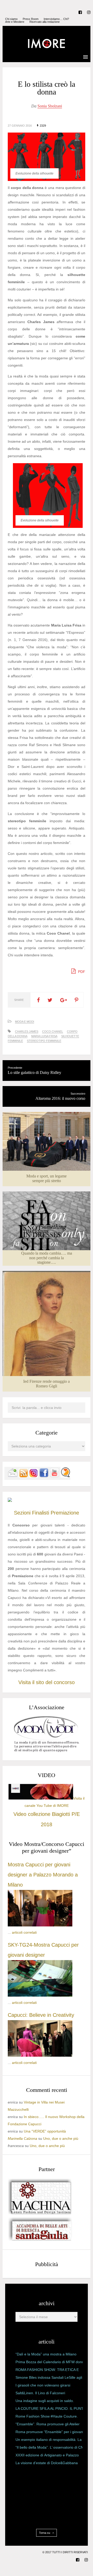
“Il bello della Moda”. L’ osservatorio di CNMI (52, 2447)
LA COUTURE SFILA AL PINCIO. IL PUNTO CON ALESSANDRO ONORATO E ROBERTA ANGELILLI (51, 2410)
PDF (81, 972)
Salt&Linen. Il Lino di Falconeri (40, 2393)
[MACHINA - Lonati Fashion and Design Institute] (40, 2213)
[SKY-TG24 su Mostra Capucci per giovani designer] (40, 1995)
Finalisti (41, 1513)
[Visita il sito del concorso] (10, 1501)
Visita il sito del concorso (47, 1682)
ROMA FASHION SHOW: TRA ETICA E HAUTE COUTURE (47, 2371)
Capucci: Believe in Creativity (41, 2015)
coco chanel (53, 1031)
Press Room (31, 19)
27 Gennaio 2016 (20, 126)
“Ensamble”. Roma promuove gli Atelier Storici (48, 2425)
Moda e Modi (25, 1022)
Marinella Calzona (22, 2138)
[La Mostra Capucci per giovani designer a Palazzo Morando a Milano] (40, 1925)
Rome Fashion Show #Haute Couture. (47, 2416)
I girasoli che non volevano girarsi (43, 2385)
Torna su (45, 2533)
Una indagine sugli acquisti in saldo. (45, 2401)
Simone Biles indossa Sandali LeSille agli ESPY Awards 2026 (49, 2378)
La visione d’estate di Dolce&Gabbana (47, 2463)
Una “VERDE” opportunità (45, 2131)
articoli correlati (24, 1932)
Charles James (27, 1031)
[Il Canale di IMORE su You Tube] (55, 1476)
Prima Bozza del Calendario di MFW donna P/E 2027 (51, 2363)
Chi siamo (11, 19)
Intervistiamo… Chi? (56, 19)
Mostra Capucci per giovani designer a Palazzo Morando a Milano (43, 1875)
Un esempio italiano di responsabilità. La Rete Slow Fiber (49, 2441)
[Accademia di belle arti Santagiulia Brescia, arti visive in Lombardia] (40, 2241)
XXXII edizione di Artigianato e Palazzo (47, 2455)
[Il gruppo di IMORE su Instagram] (34, 1476)
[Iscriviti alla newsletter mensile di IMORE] (13, 1476)
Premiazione (65, 1513)
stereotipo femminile (44, 1041)
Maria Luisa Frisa (44, 1036)
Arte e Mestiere (15, 22)
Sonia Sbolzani (50, 106)
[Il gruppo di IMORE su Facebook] (44, 1476)
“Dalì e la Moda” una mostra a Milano (46, 2354)
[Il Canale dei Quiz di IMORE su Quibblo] (65, 1476)
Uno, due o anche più (61, 2138)
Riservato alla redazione (45, 22)
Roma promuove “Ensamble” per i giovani (50, 2432)
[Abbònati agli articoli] (23, 1476)
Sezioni (22, 1513)
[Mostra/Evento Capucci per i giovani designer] (40, 2055)
